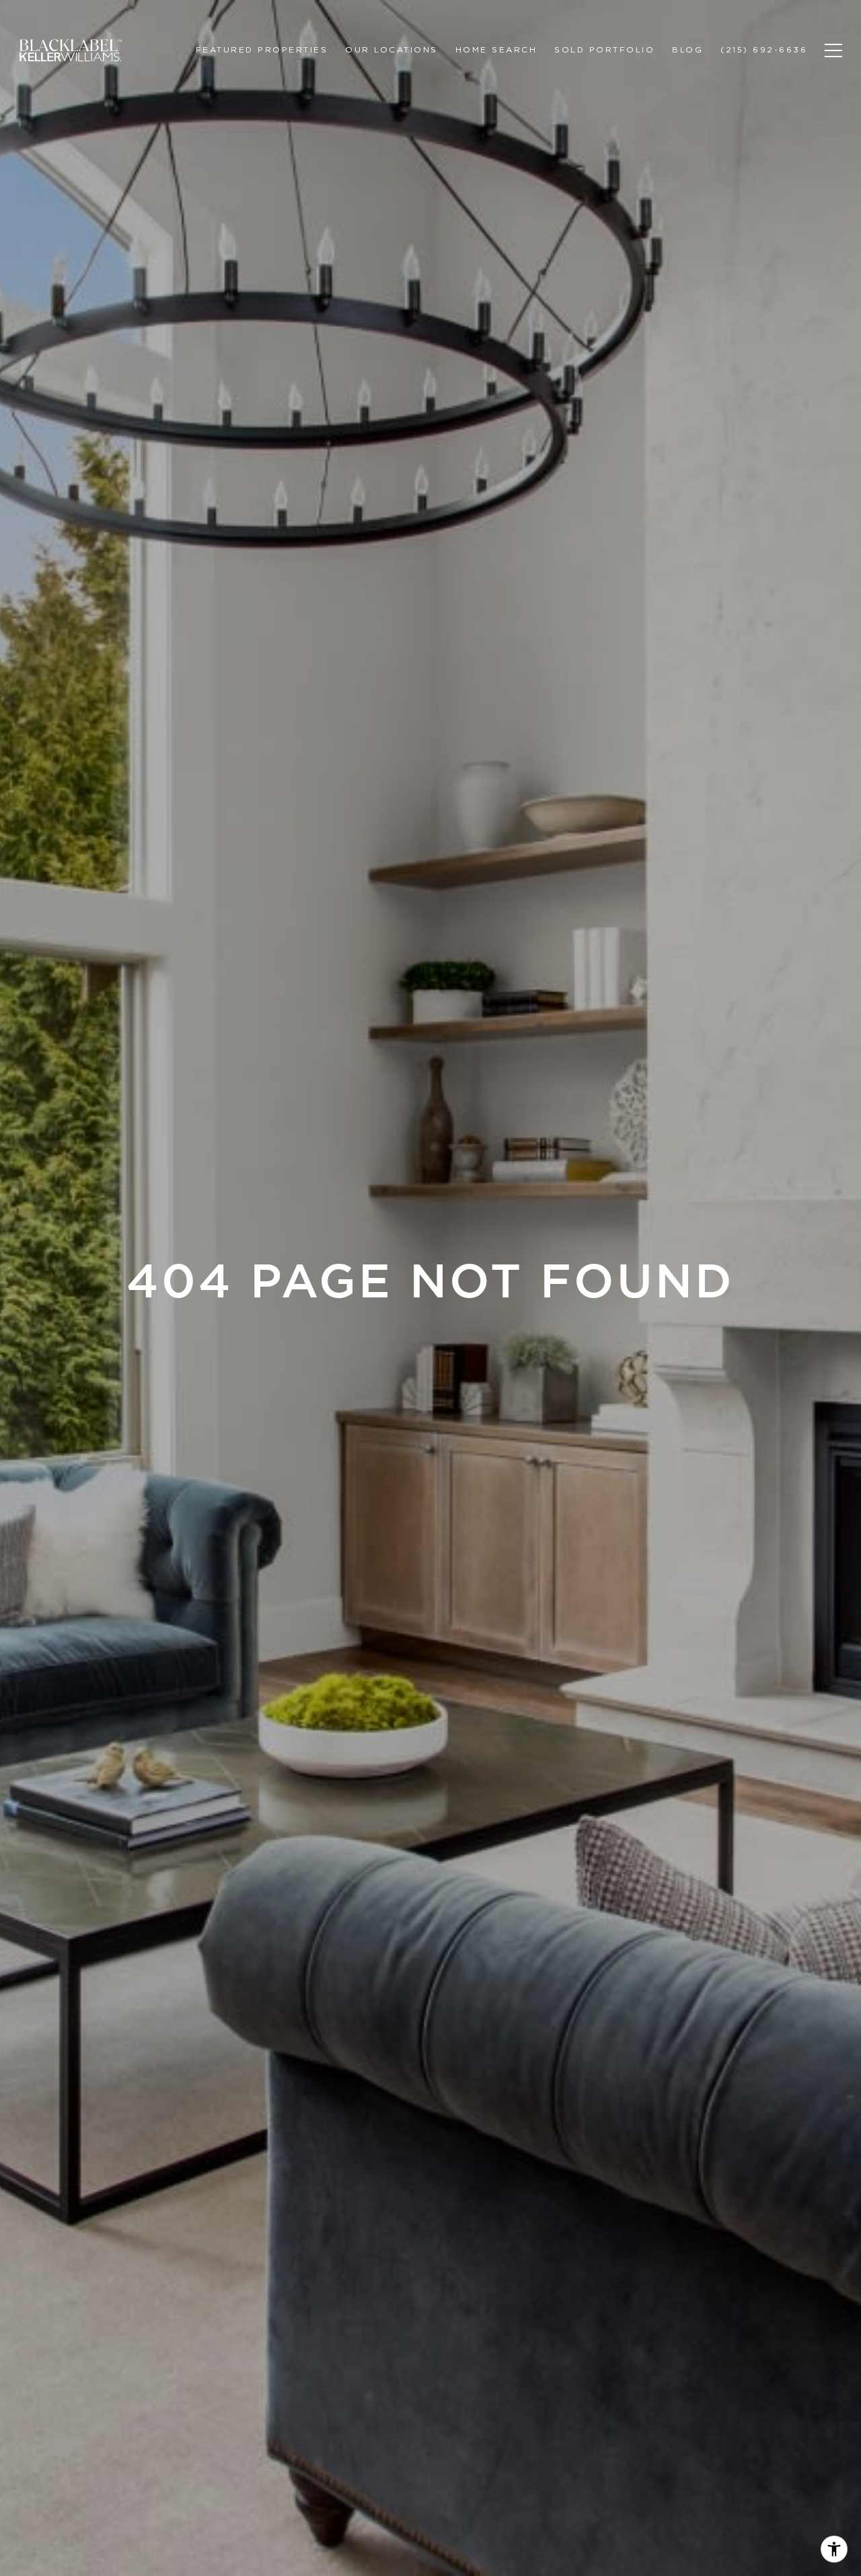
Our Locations (391, 49)
